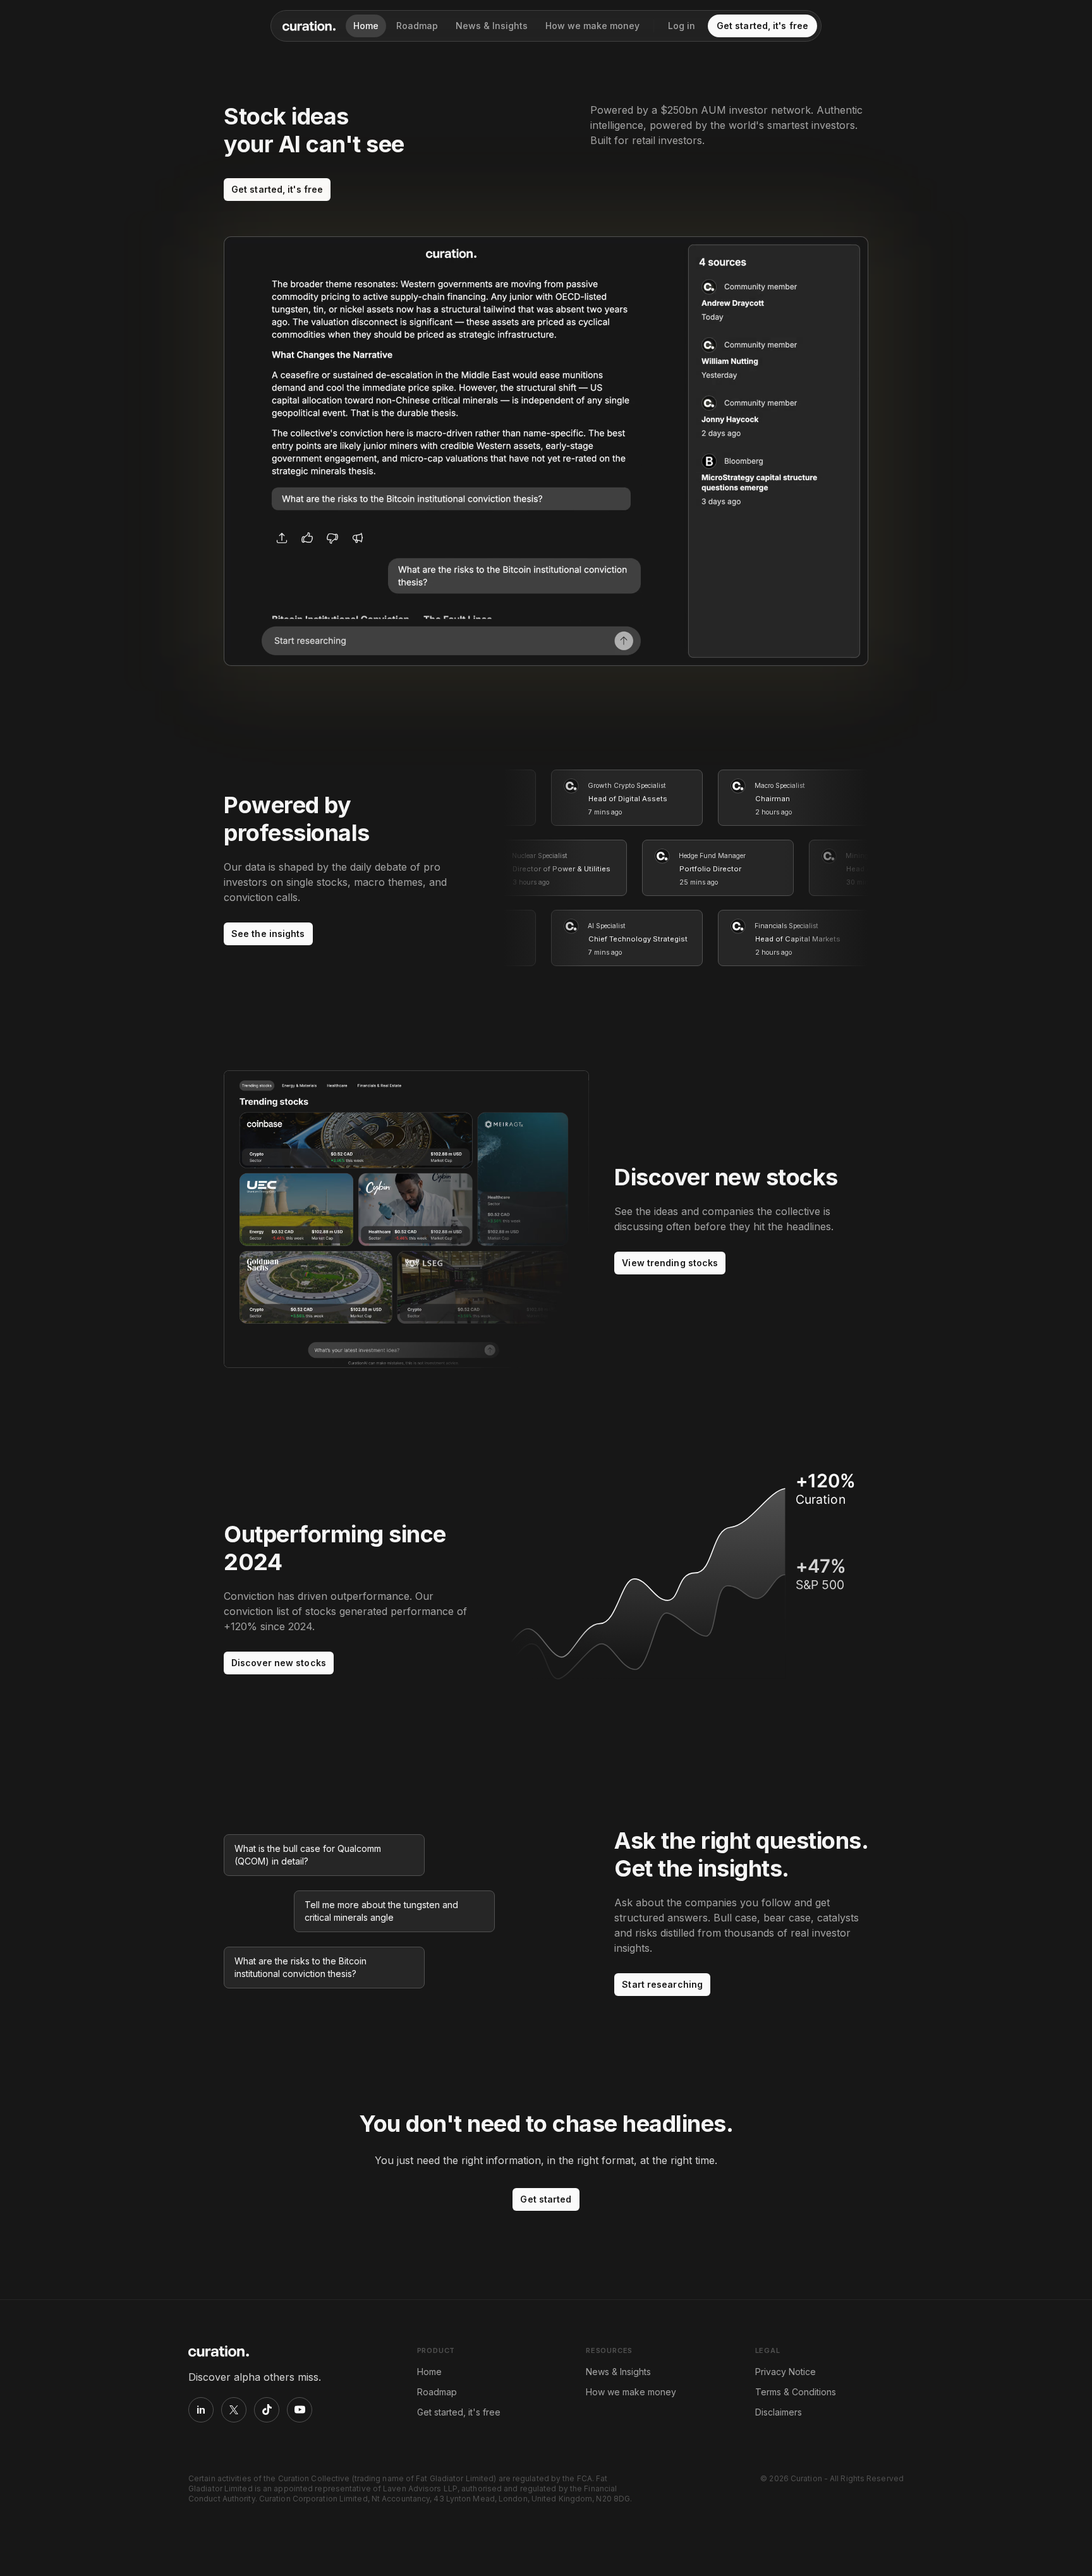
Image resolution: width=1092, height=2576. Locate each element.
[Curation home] (309, 26)
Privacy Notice (786, 2372)
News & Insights (492, 26)
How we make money (592, 26)
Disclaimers (779, 2412)
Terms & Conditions (796, 2392)
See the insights (268, 934)
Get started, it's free (762, 26)
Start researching (662, 1984)
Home (366, 26)
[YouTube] (300, 2410)
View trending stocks (670, 1263)
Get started (546, 2199)
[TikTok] (267, 2410)
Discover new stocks (279, 1663)
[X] (234, 2410)
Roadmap (417, 26)
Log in (682, 26)
